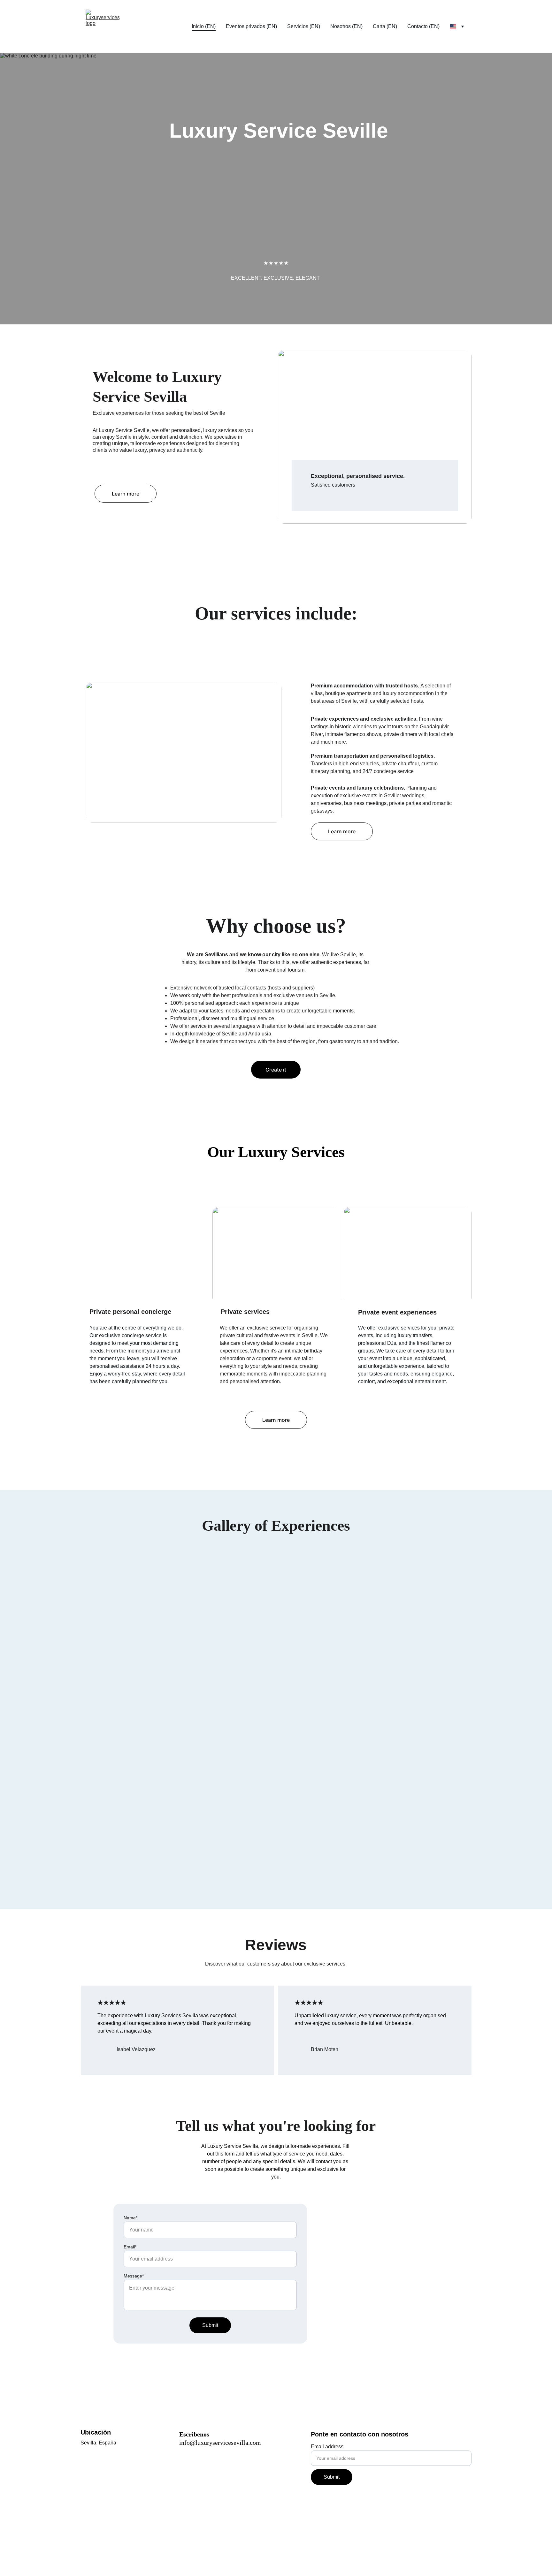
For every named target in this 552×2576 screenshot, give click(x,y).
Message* (134, 2276)
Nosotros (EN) (346, 26)
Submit (210, 2325)
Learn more (126, 494)
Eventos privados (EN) (251, 26)
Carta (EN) (385, 26)
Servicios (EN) (304, 26)
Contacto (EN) (423, 26)
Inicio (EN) (204, 26)
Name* (130, 2218)
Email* (130, 2247)
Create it (276, 1070)
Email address (327, 2447)
